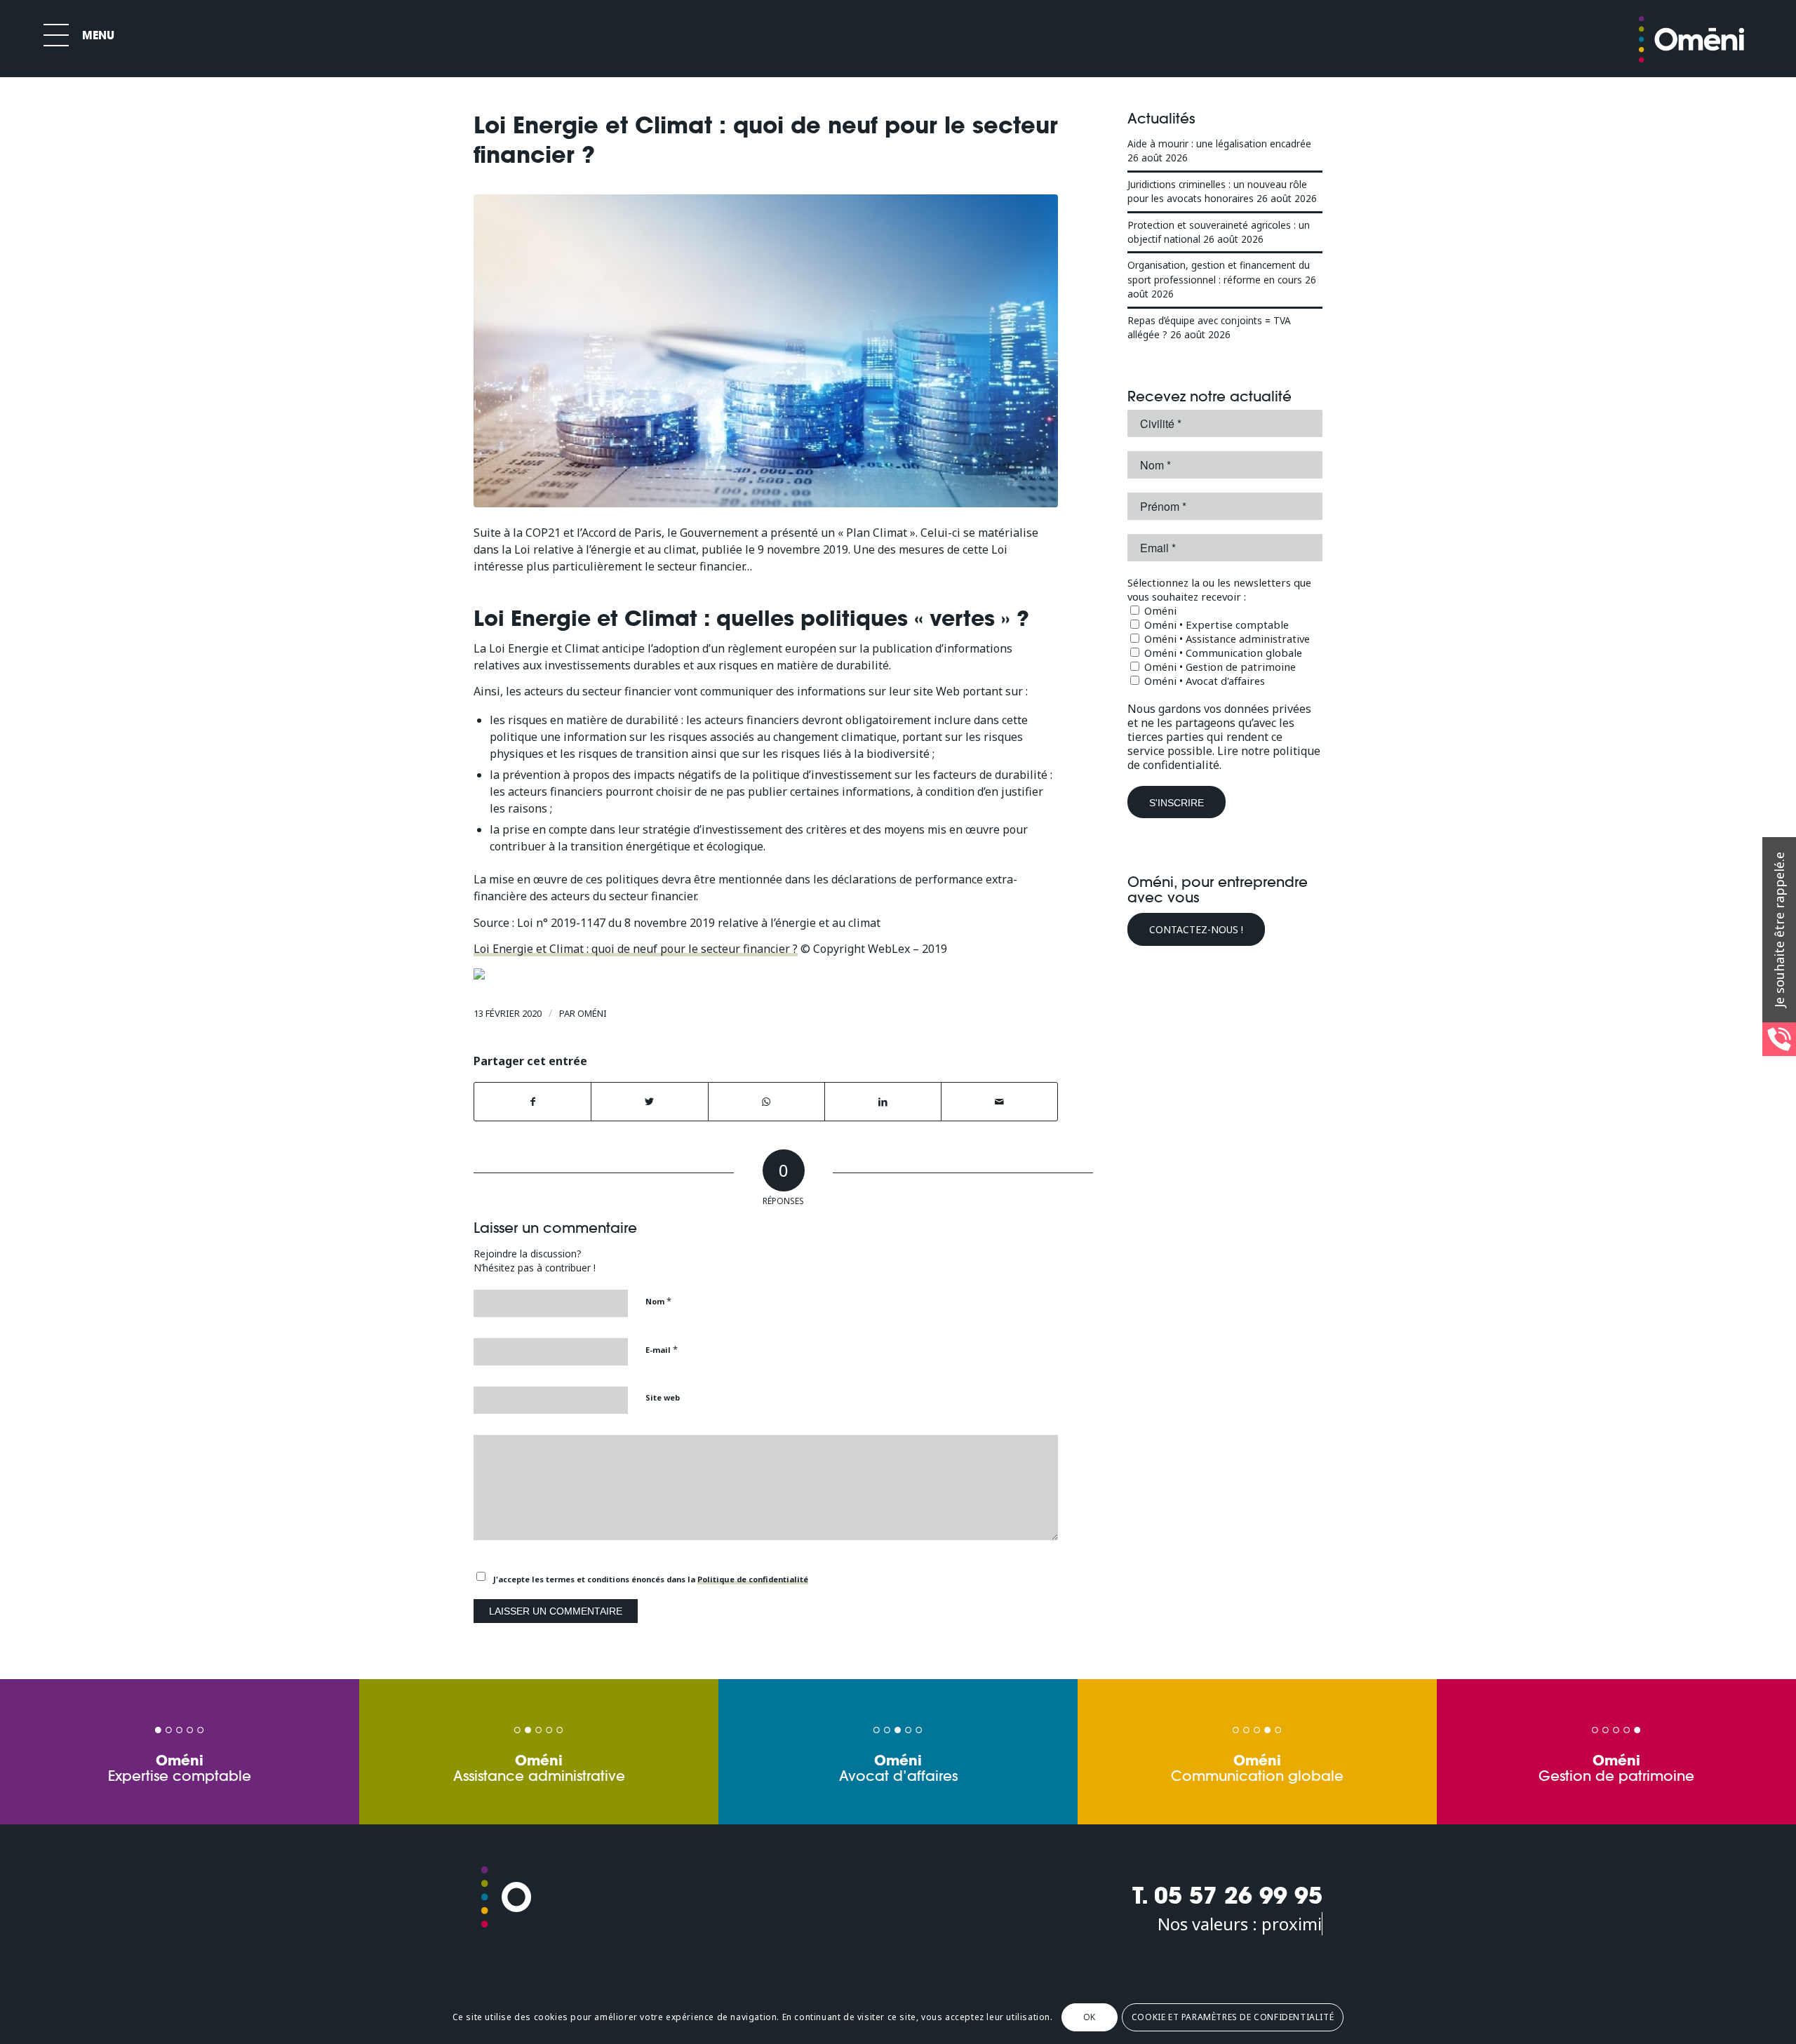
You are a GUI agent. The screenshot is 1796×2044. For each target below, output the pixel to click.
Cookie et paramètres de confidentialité (1233, 2017)
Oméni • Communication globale (1222, 653)
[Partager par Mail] (999, 1102)
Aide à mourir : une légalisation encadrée (1219, 143)
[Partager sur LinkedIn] (883, 1102)
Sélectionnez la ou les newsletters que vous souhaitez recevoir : (1219, 589)
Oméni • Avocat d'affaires (1203, 681)
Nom (658, 1301)
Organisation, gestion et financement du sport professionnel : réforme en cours (1219, 272)
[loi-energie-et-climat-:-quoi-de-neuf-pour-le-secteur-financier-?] (766, 351)
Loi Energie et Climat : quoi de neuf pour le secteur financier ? (636, 949)
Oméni (592, 1013)
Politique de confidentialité (753, 1579)
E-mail (662, 1349)
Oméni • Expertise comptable (1215, 624)
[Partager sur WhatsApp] (766, 1102)
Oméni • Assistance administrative (1226, 639)
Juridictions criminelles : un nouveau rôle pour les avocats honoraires (1217, 191)
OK (1090, 2017)
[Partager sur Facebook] (532, 1102)
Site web (663, 1397)
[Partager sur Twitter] (649, 1102)
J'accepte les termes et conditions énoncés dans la (651, 1579)
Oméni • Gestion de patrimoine (1219, 667)
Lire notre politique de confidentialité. (1224, 758)
